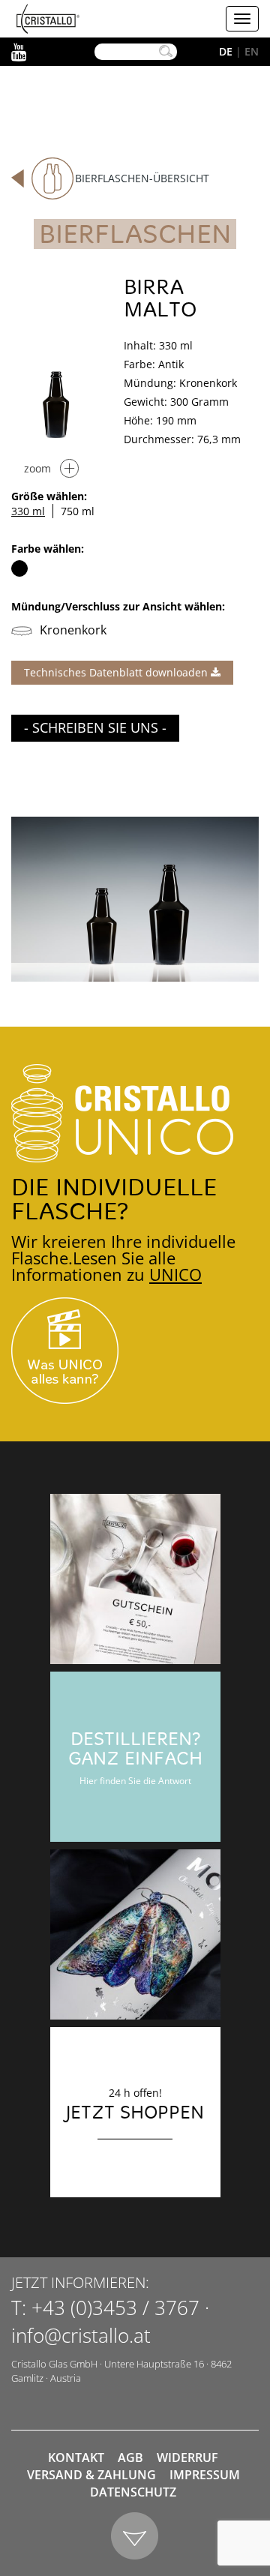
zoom (37, 468)
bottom (135, 2537)
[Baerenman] (135, 1579)
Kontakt (76, 2458)
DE (226, 51)
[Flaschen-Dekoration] (135, 1934)
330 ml (28, 511)
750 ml (78, 511)
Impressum (205, 2475)
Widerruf (187, 2458)
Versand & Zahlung (91, 2475)
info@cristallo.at (81, 2335)
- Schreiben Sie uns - (95, 727)
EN (252, 51)
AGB (130, 2458)
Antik (19, 568)
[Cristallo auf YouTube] (135, 1351)
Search (166, 52)
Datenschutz (133, 2492)
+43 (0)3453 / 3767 (115, 2308)
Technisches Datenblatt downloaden (117, 672)
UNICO (175, 1274)
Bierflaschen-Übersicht (142, 178)
